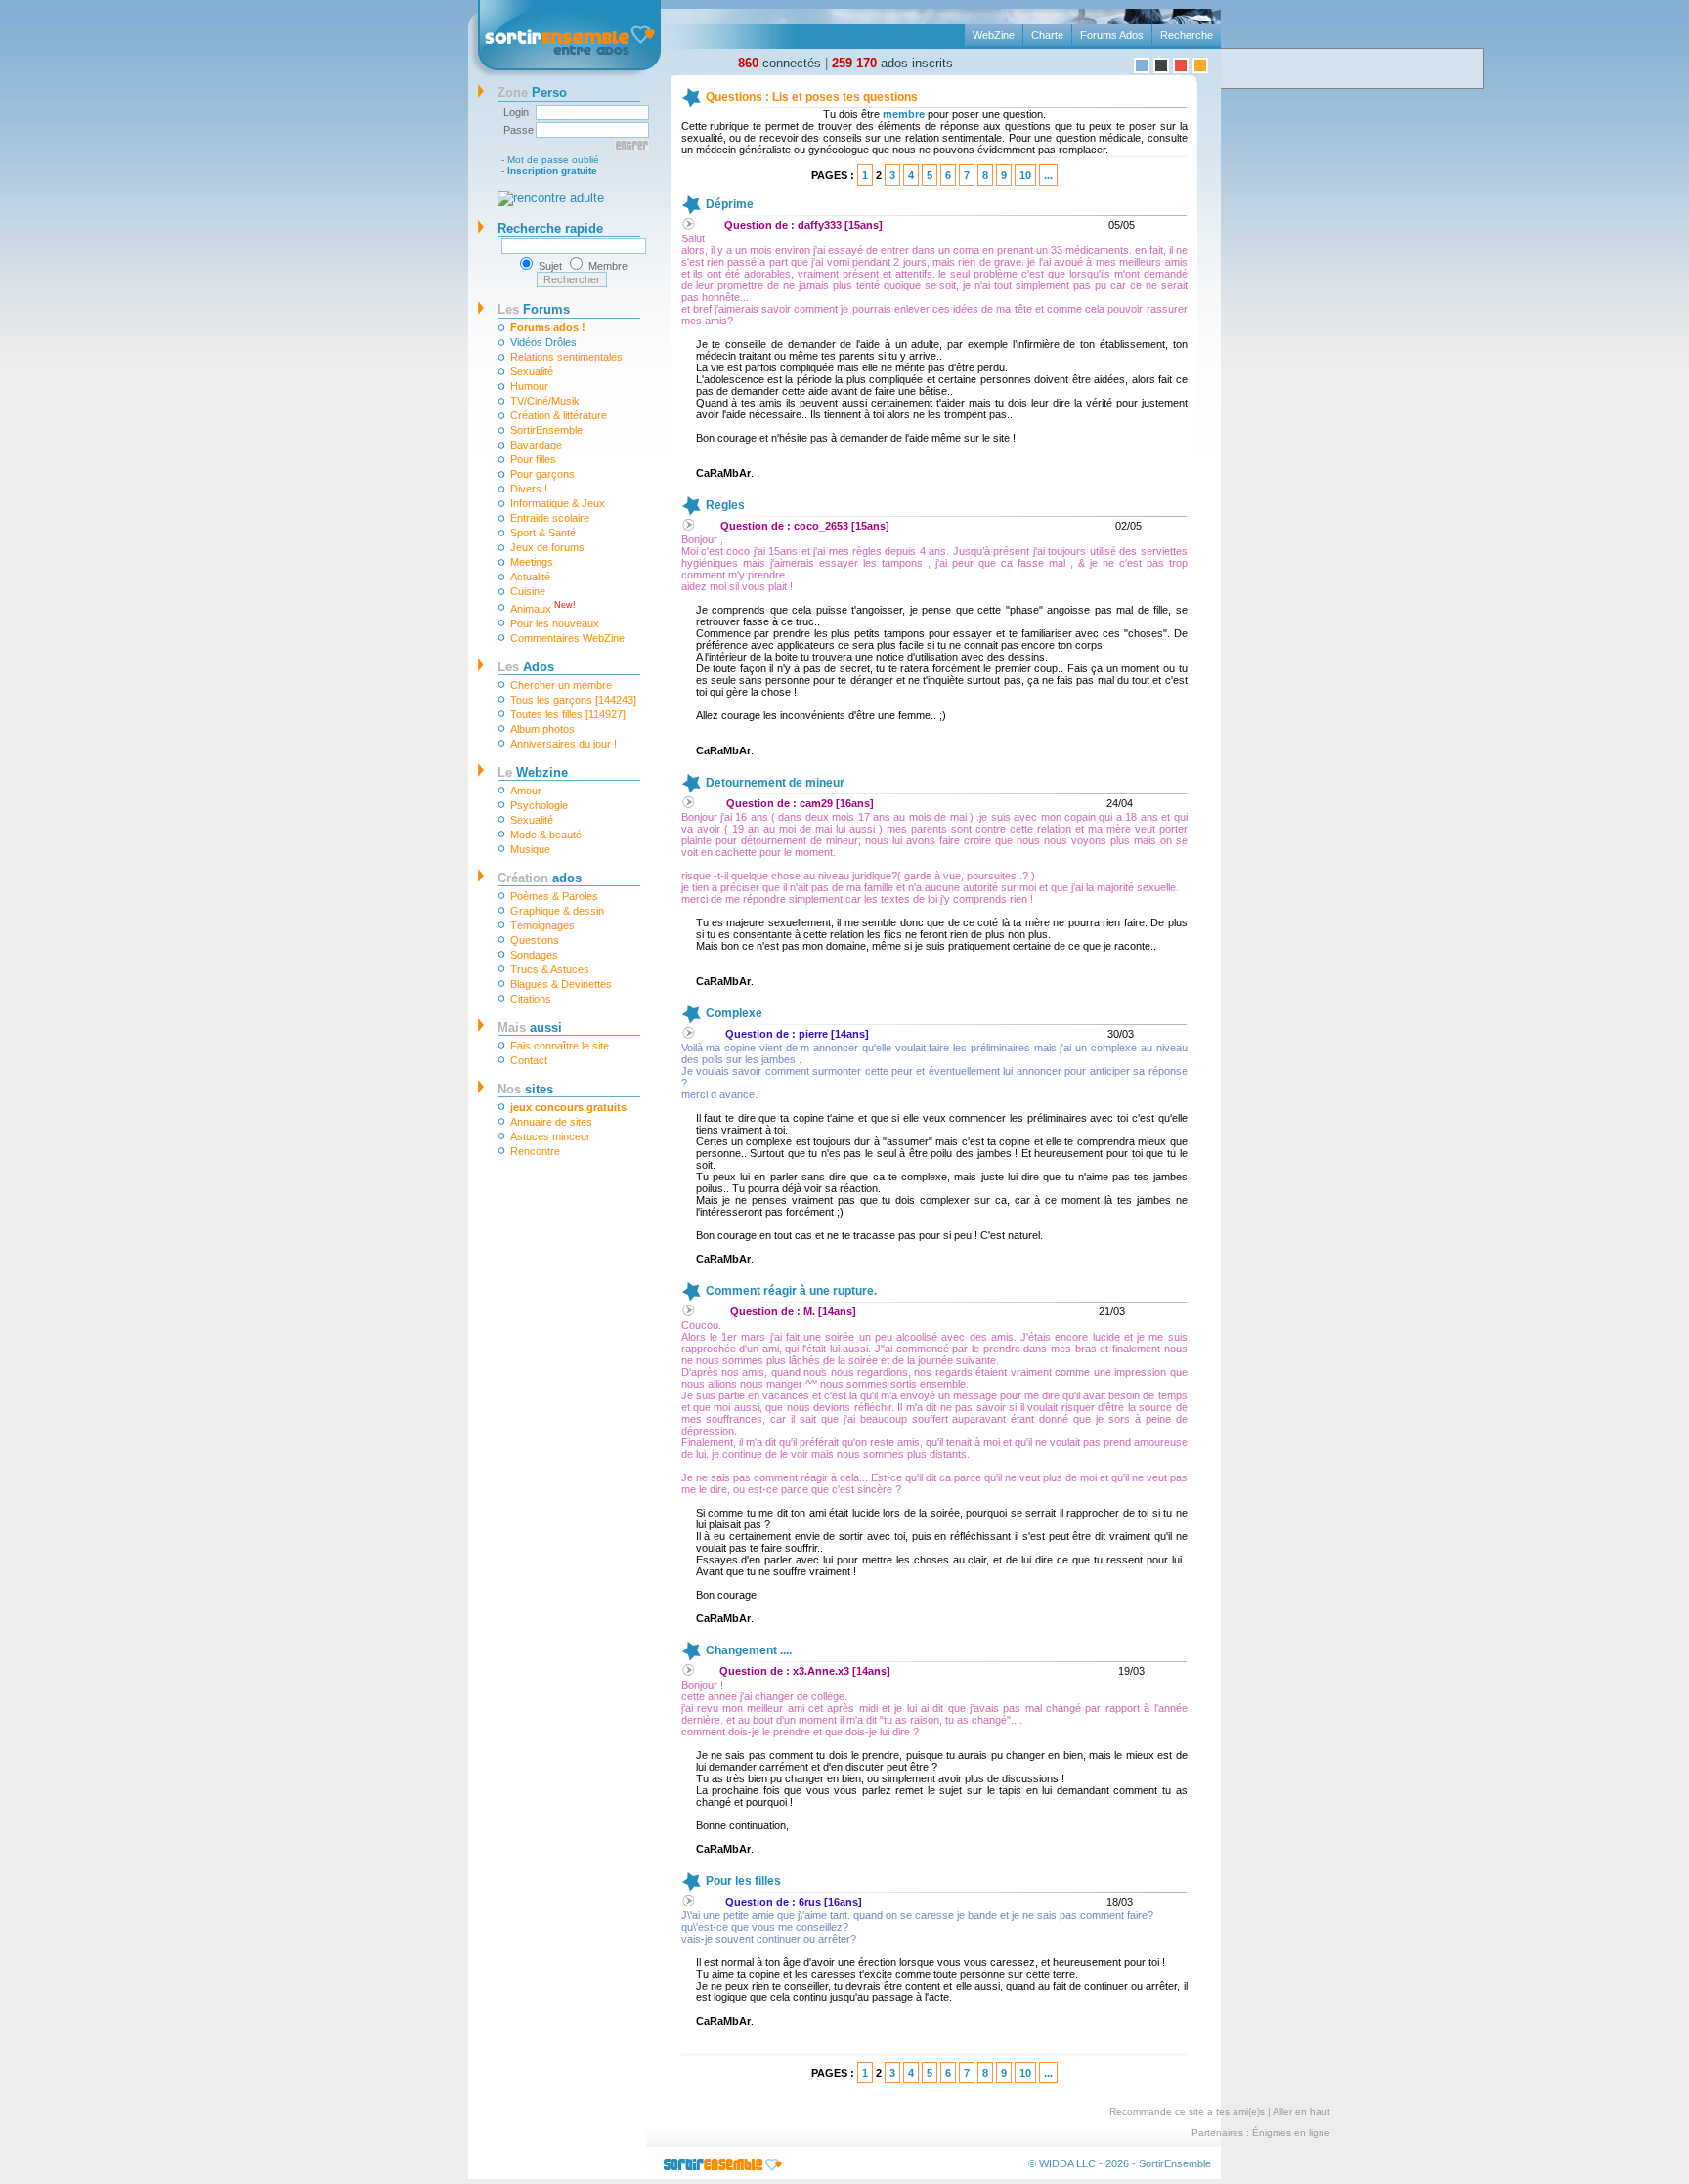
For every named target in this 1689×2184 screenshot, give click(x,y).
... (1048, 175)
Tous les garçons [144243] (573, 700)
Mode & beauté (546, 835)
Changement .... (749, 1650)
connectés (780, 63)
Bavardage (536, 445)
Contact (529, 1060)
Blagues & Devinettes (561, 984)
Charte (1047, 35)
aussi (530, 1028)
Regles (725, 505)
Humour (529, 386)
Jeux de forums (547, 547)
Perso (532, 92)
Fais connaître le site (560, 1046)
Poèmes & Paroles (554, 896)
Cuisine (528, 591)
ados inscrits (892, 63)
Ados (526, 667)
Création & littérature (559, 415)
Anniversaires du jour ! (563, 744)
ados (540, 878)
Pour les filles (743, 1881)
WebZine (994, 35)
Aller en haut (1301, 2111)
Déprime (730, 204)
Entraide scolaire (550, 518)
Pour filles (533, 459)
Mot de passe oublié (553, 160)
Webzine (533, 772)
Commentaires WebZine (567, 638)
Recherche (1187, 35)
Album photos (542, 729)
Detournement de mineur (775, 783)
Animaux (543, 607)
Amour (526, 791)
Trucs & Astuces (550, 969)
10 (1025, 175)
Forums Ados (1112, 35)
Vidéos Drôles (543, 342)
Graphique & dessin (557, 911)
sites (525, 1089)
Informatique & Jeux (558, 503)
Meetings (532, 562)
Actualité (530, 577)
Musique (530, 849)
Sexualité (532, 371)
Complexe (734, 1013)
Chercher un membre (561, 685)
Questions (535, 940)
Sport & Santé (543, 533)
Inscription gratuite (552, 171)
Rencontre (535, 1151)
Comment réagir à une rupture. (791, 1291)
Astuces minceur (550, 1136)
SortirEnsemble (546, 430)
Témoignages (542, 925)
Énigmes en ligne (1291, 2133)
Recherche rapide (550, 228)
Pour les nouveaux (555, 623)
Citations (531, 999)
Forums (534, 309)
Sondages (534, 955)
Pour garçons (542, 474)
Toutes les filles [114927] (568, 714)
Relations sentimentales (566, 357)
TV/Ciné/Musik (545, 401)
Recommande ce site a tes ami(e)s (1187, 2111)
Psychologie (539, 805)
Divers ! (529, 489)
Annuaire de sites (551, 1122)
